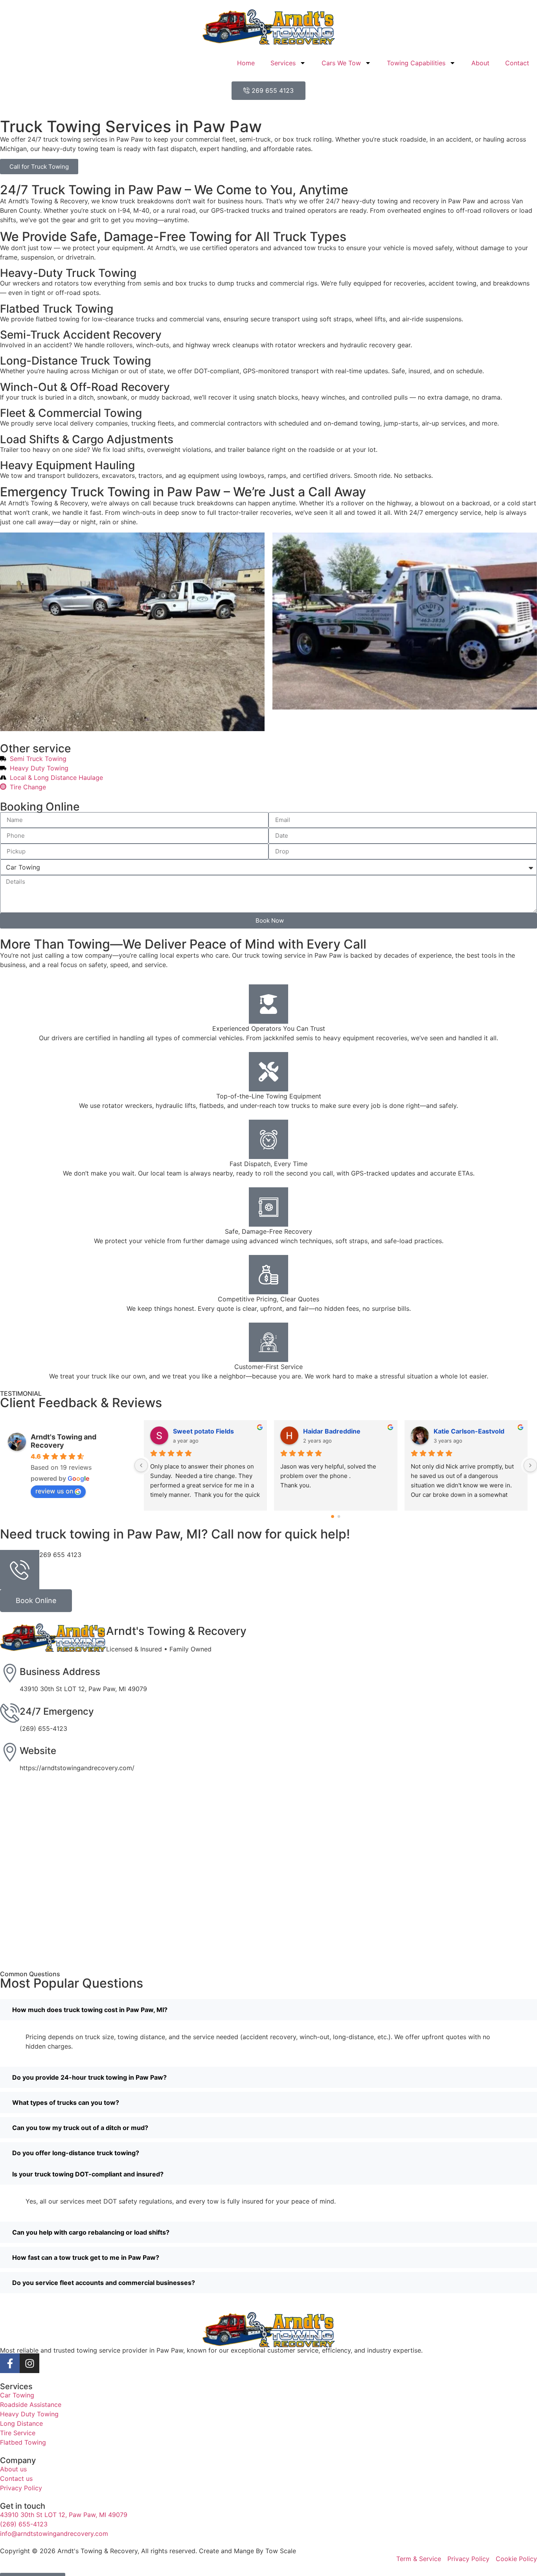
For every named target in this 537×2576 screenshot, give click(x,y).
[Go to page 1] (339, 1516)
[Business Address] (10, 1673)
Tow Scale (281, 2551)
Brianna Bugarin (328, 1431)
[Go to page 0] (332, 1517)
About (480, 63)
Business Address (60, 1672)
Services (283, 63)
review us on (54, 1491)
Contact (517, 63)
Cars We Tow (341, 63)
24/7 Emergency (57, 1711)
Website (38, 1751)
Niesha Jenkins (457, 1431)
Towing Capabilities (416, 63)
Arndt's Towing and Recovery (63, 1441)
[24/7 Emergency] (10, 1713)
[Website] (10, 1752)
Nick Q (183, 1431)
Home (246, 63)
